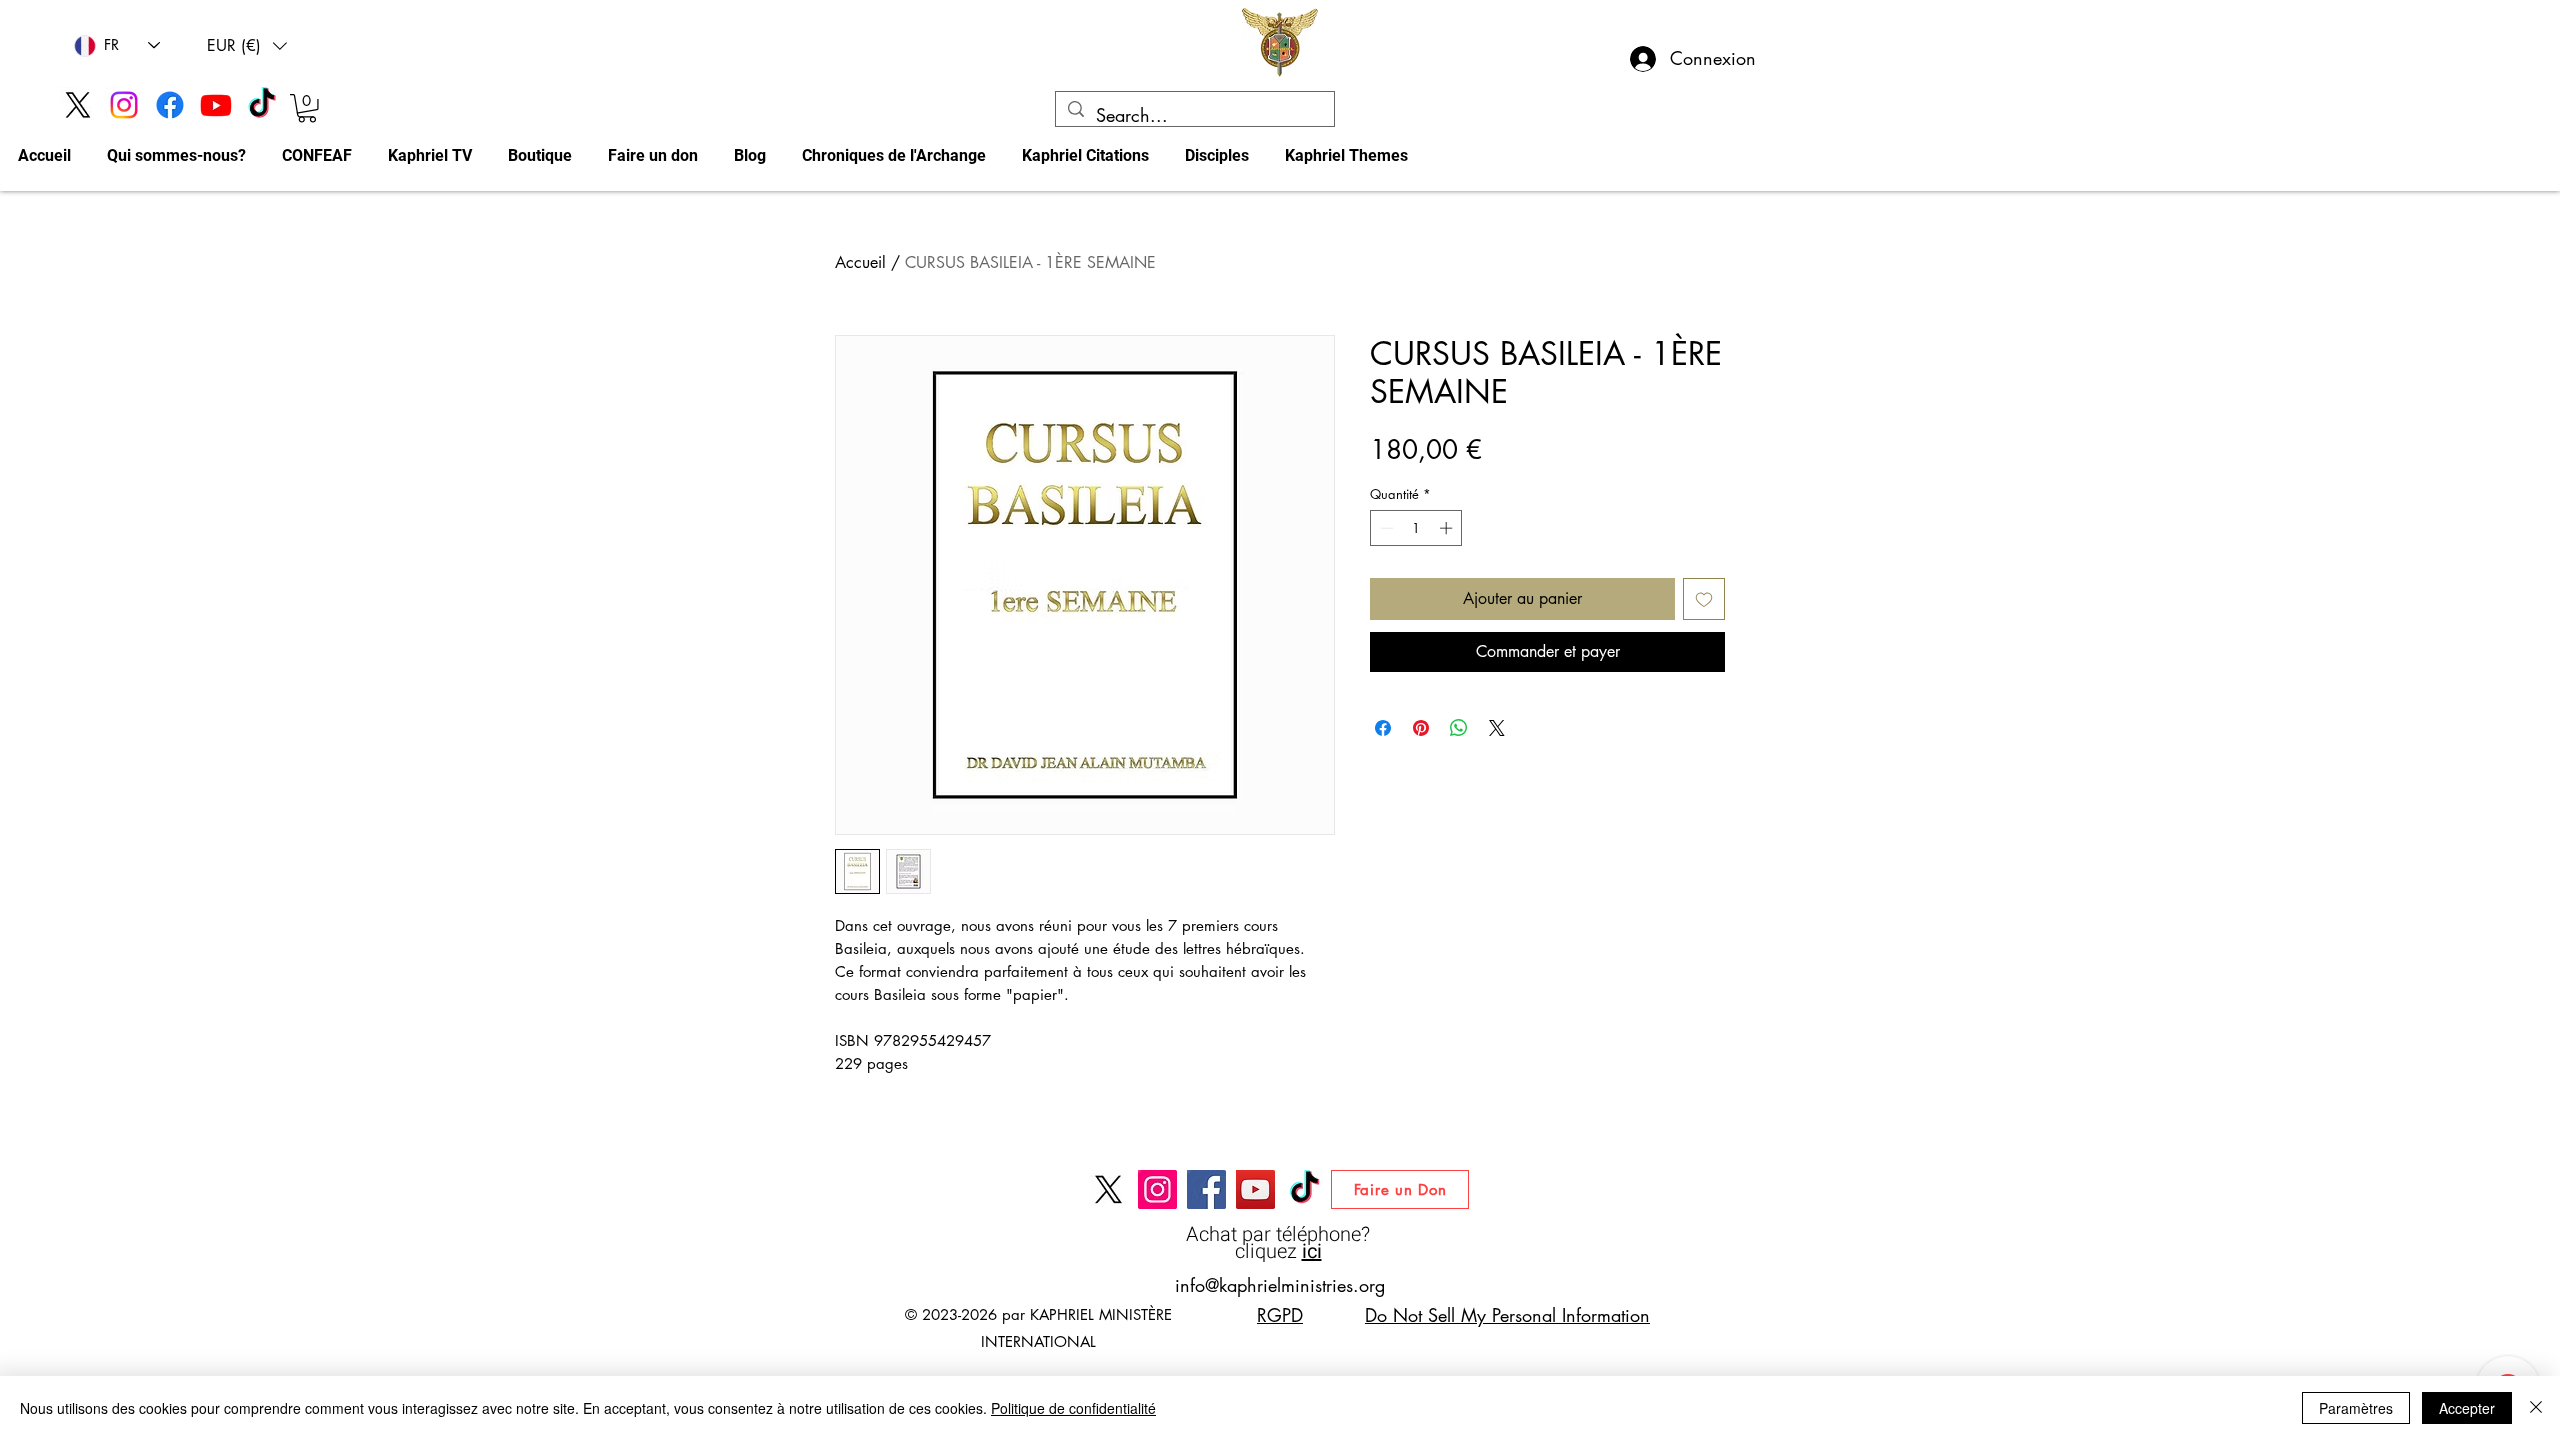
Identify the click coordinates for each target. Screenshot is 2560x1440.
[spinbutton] (1416, 528)
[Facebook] (170, 105)
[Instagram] (124, 105)
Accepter (2467, 1408)
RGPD (1280, 1315)
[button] (247, 45)
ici (1312, 1251)
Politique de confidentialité (1073, 1408)
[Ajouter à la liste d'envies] (1704, 599)
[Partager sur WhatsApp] (1459, 728)
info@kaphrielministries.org (1280, 1285)
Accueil (860, 262)
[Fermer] (2536, 1408)
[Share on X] (1497, 728)
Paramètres (2356, 1408)
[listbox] (247, 45)
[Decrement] (1385, 528)
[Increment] (1448, 528)
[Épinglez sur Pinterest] (1421, 728)
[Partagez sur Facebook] (1383, 728)
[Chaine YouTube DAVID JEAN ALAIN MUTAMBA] (1255, 1189)
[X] (78, 105)
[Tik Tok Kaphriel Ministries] (262, 105)
